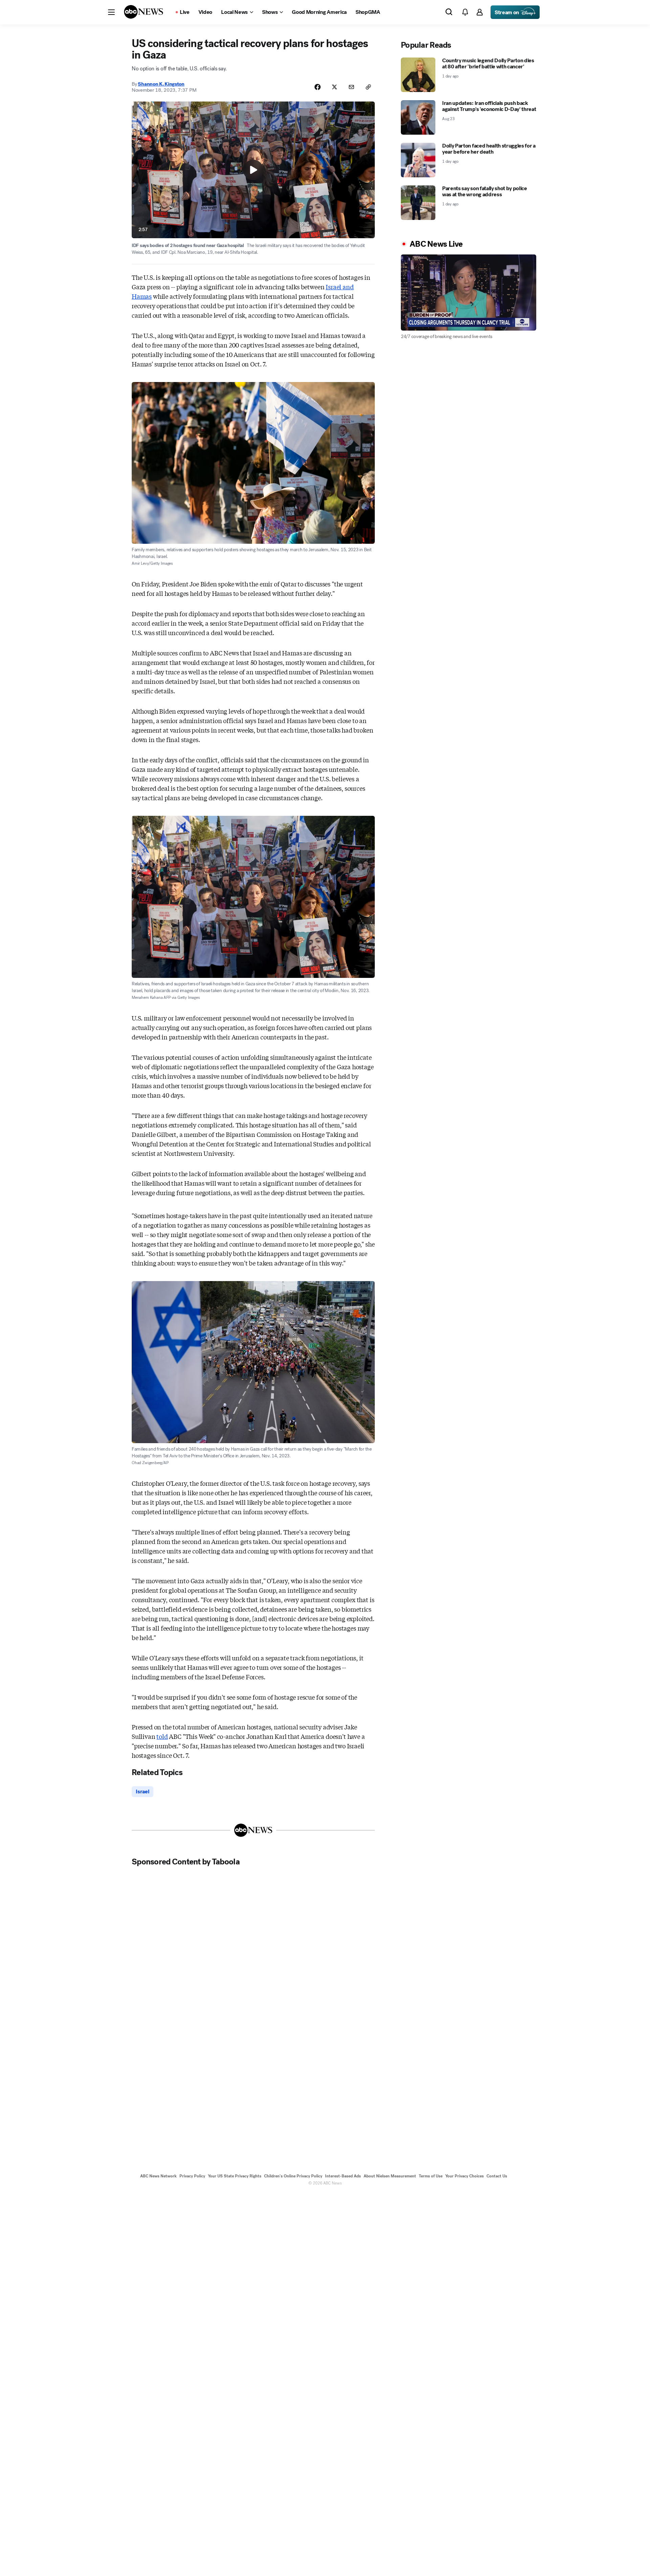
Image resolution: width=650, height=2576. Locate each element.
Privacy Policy (192, 2176)
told (162, 1736)
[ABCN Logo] (144, 12)
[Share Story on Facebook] (318, 87)
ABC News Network (158, 2176)
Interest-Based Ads (343, 2176)
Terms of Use (431, 2176)
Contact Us (497, 2176)
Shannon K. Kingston (161, 84)
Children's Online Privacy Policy (293, 2176)
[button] (111, 12)
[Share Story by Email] (351, 87)
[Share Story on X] (334, 87)
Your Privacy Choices (464, 2176)
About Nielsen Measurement (390, 2176)
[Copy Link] (368, 87)
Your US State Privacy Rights (235, 2176)
